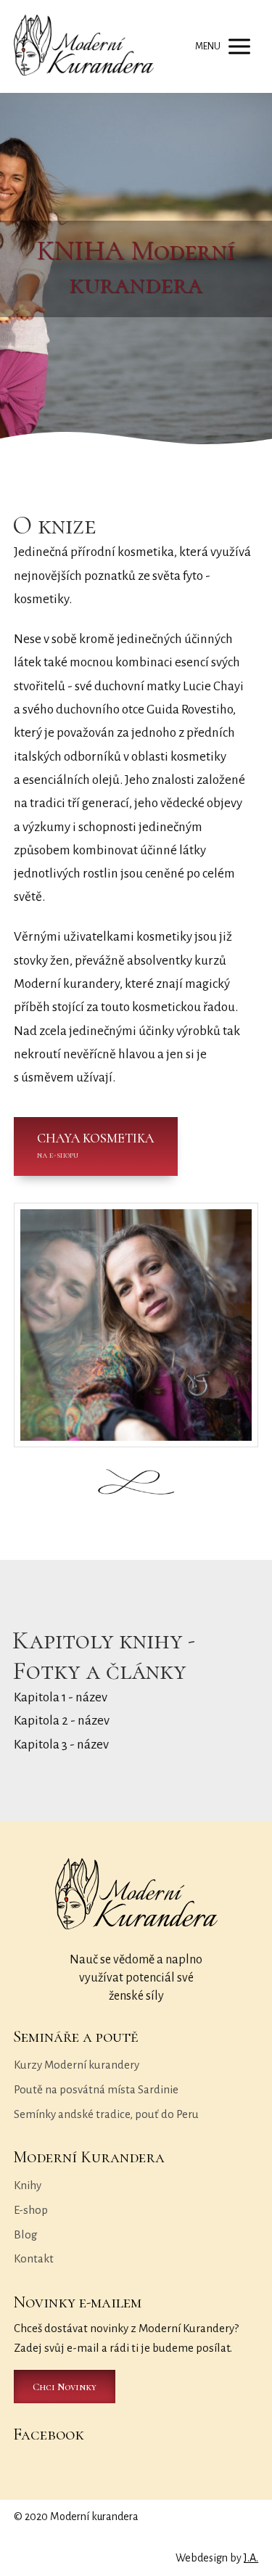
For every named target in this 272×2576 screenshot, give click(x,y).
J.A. (251, 2558)
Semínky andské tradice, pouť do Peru (106, 2114)
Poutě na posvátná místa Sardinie (96, 2089)
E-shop (31, 2210)
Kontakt (34, 2258)
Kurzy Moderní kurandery (77, 2065)
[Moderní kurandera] (84, 46)
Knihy (28, 2185)
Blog (26, 2234)
